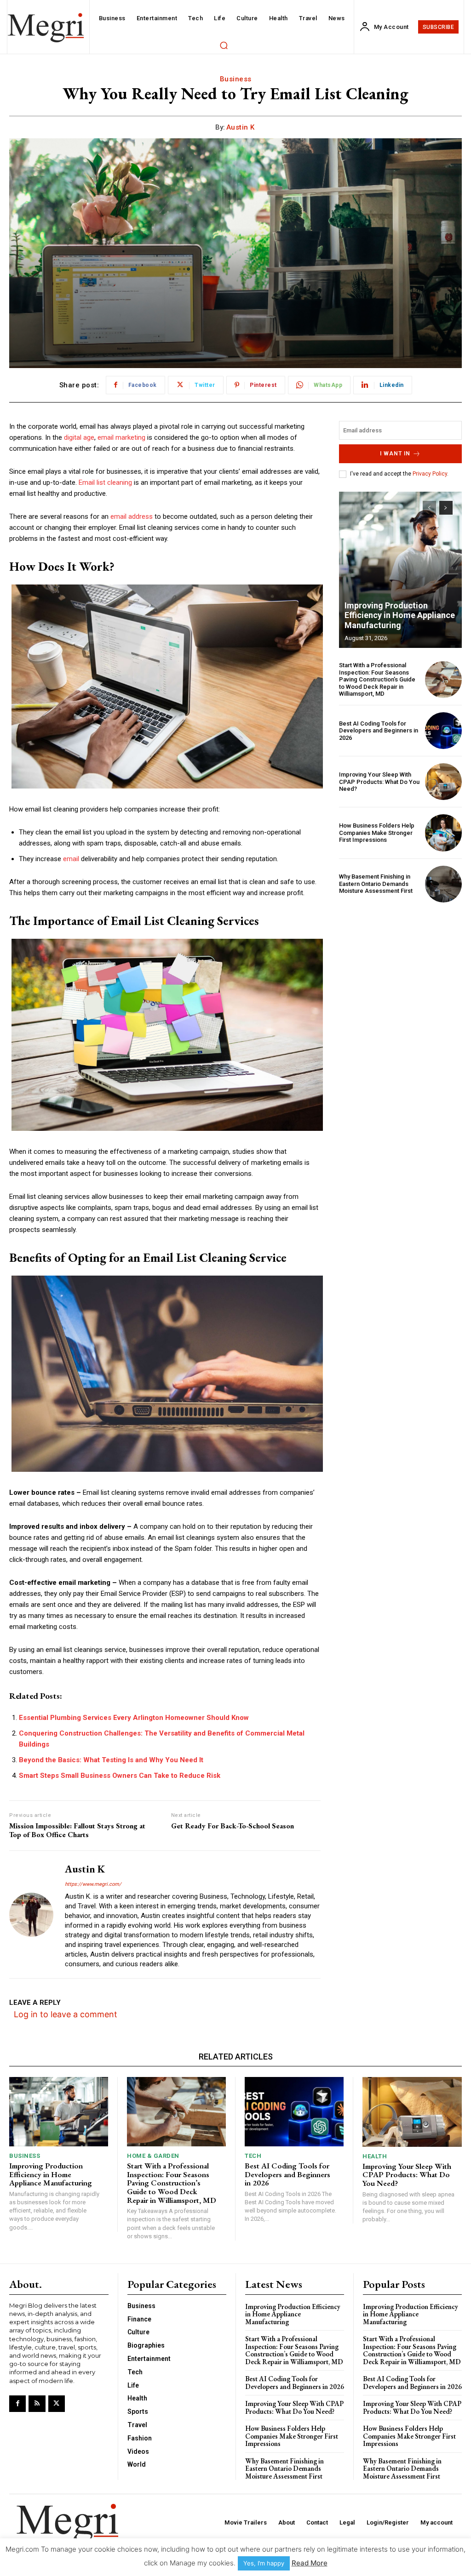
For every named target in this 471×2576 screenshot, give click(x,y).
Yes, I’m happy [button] (264, 2563)
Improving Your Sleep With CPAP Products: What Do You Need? (379, 782)
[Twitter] (57, 2404)
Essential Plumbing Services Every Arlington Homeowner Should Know (134, 1718)
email (71, 859)
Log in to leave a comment (66, 2014)
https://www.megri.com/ (93, 1884)
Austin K (241, 127)
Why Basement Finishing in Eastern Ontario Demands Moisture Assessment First (376, 884)
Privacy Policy (430, 474)
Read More (310, 2563)
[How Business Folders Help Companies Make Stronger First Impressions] (443, 833)
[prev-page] (429, 508)
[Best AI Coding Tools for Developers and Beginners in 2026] (443, 731)
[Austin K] (31, 1914)
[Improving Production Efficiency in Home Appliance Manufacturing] (400, 570)
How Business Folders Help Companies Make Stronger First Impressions (377, 833)
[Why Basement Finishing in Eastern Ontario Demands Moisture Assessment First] (443, 884)
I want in (395, 454)
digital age (79, 437)
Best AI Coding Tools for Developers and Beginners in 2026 (379, 731)
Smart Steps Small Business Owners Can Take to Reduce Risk (120, 1776)
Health (375, 2156)
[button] (224, 45)
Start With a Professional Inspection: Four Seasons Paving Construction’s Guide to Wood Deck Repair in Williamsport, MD (377, 679)
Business (236, 79)
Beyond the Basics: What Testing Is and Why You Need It (111, 1760)
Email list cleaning (105, 482)
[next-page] (446, 508)
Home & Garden (153, 2156)
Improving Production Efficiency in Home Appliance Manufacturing (400, 615)
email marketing (121, 437)
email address (132, 516)
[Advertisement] (400, 971)
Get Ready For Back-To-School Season (233, 1826)
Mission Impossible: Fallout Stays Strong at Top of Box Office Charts (77, 1830)
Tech (253, 2156)
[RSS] (37, 2404)
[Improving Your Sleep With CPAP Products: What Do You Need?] (443, 782)
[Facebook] (17, 2404)
